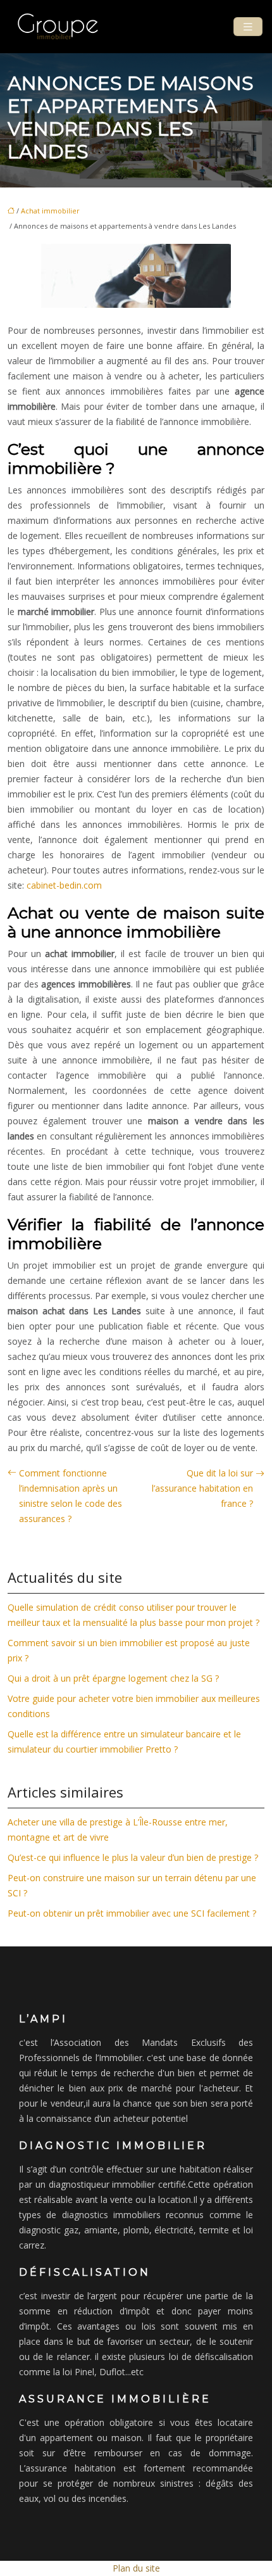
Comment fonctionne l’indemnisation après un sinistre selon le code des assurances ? (71, 1496)
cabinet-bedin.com (64, 885)
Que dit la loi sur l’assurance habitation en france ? (202, 1488)
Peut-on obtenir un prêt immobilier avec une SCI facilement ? (132, 1913)
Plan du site (136, 2568)
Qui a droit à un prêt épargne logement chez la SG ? (113, 1678)
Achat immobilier (50, 211)
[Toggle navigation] (248, 27)
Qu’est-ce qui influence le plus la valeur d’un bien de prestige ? (133, 1857)
